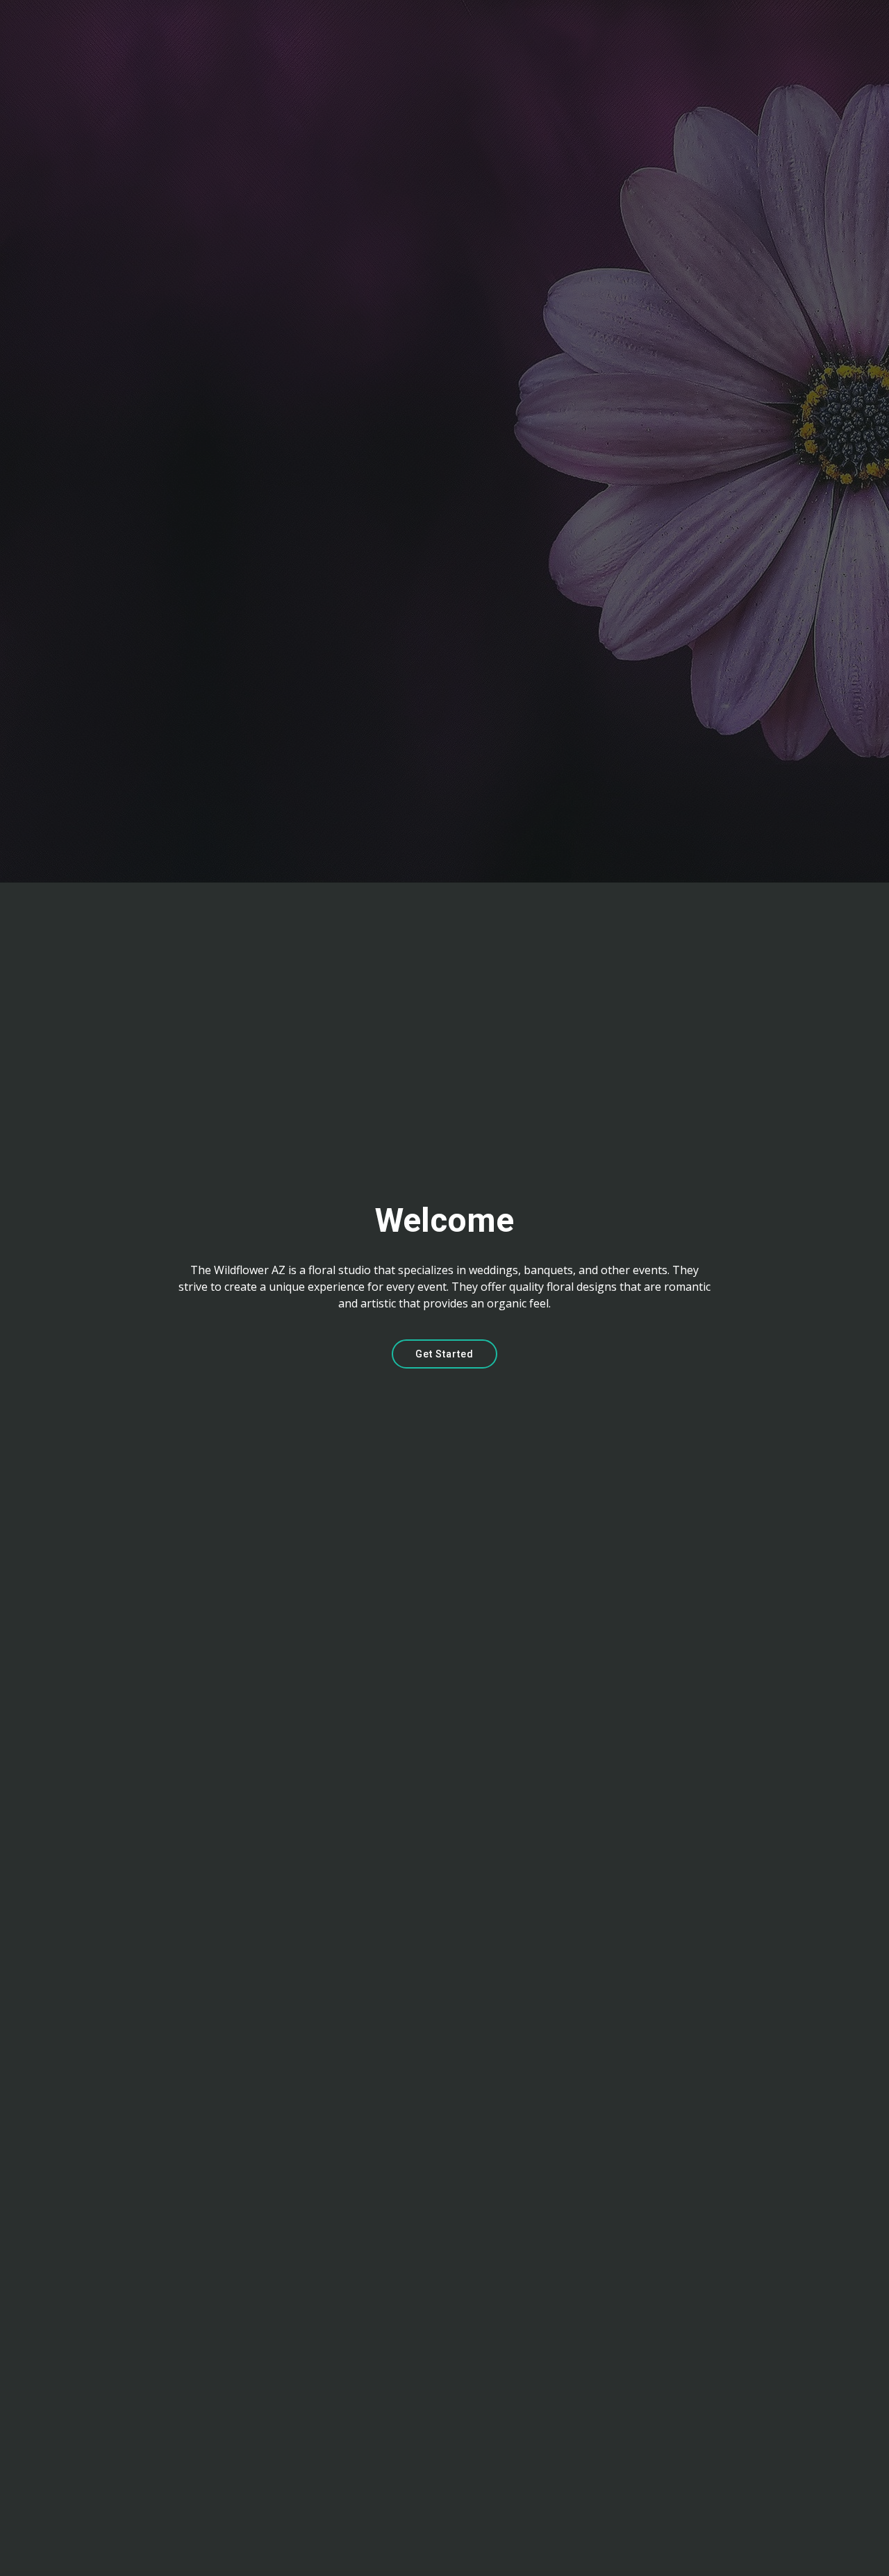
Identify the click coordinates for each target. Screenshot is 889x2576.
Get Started (444, 1354)
